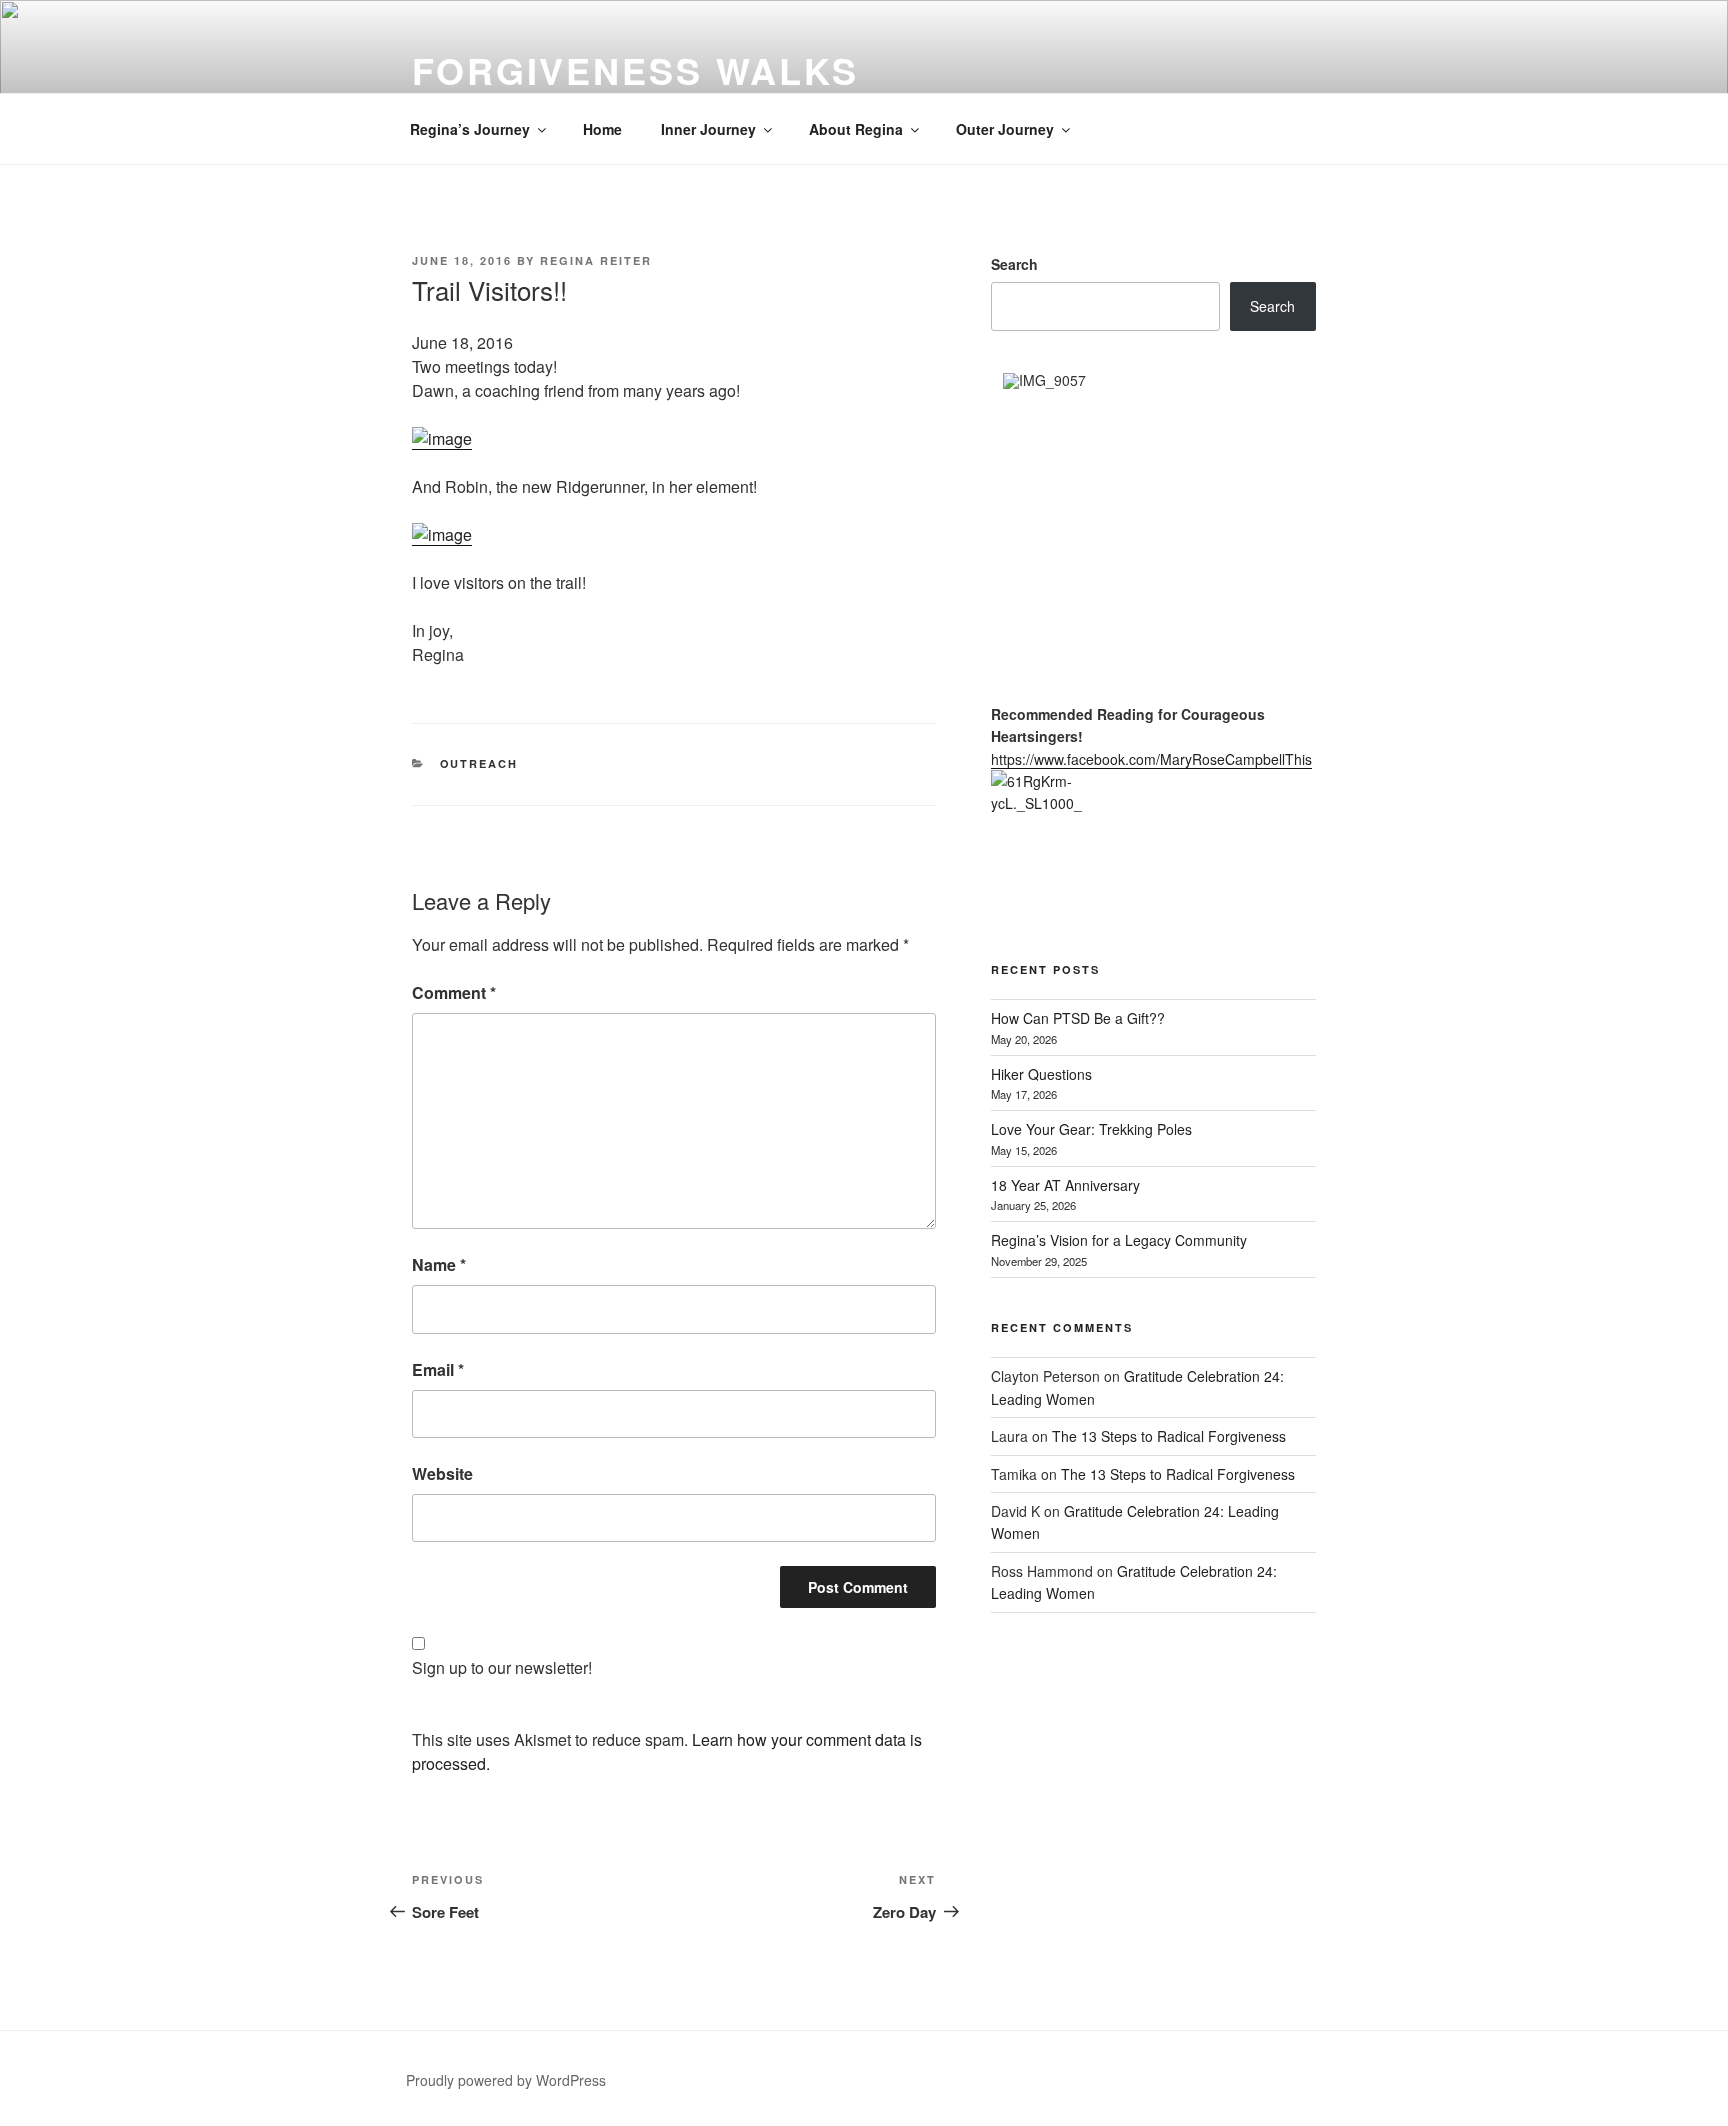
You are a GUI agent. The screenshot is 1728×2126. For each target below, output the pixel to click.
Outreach (479, 763)
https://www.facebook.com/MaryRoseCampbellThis (1151, 759)
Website (442, 1473)
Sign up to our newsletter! (502, 1667)
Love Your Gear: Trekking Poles (1091, 1129)
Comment (454, 992)
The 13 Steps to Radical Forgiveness (1169, 1436)
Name (439, 1264)
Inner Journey (708, 129)
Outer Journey (1005, 129)
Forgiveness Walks (635, 70)
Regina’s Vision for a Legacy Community (1119, 1240)
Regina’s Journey (470, 129)
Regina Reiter (596, 260)
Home (602, 129)
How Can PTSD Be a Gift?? (1078, 1018)
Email (438, 1369)
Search (1014, 264)
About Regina (856, 129)
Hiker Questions (1041, 1074)
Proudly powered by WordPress (506, 2080)
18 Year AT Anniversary (1065, 1185)
